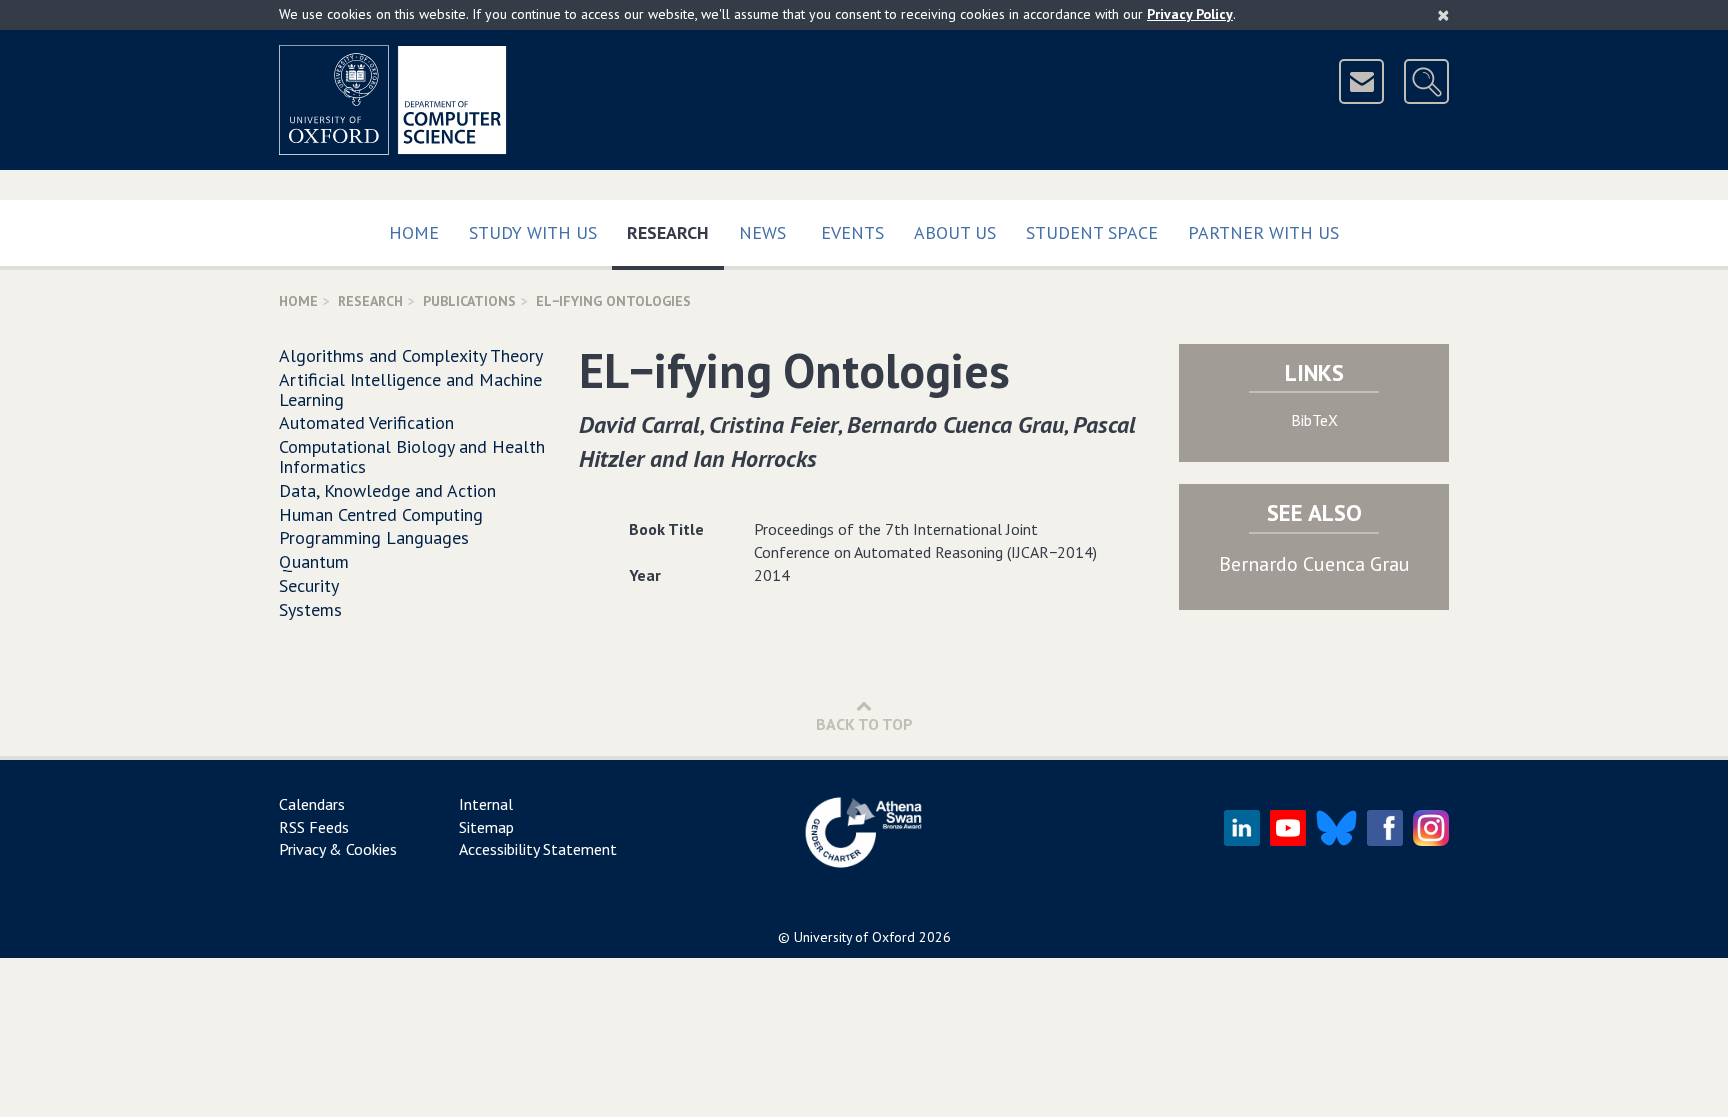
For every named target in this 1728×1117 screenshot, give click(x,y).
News (762, 232)
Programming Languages (374, 537)
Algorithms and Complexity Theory (411, 355)
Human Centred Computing (381, 514)
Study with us (533, 232)
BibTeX (1314, 420)
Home (414, 232)
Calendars (312, 804)
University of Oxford (854, 937)
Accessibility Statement (538, 849)
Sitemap (486, 827)
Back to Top (864, 724)
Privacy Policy (1190, 14)
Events (852, 232)
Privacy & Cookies (338, 849)
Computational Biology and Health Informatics (412, 456)
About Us (955, 232)
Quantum (314, 561)
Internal (486, 804)
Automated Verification (366, 422)
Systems (310, 609)
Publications (469, 301)
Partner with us (1263, 232)
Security (309, 585)
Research (675, 232)
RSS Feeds (314, 827)
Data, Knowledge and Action (387, 490)
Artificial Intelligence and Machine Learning (410, 389)
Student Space (1092, 232)
